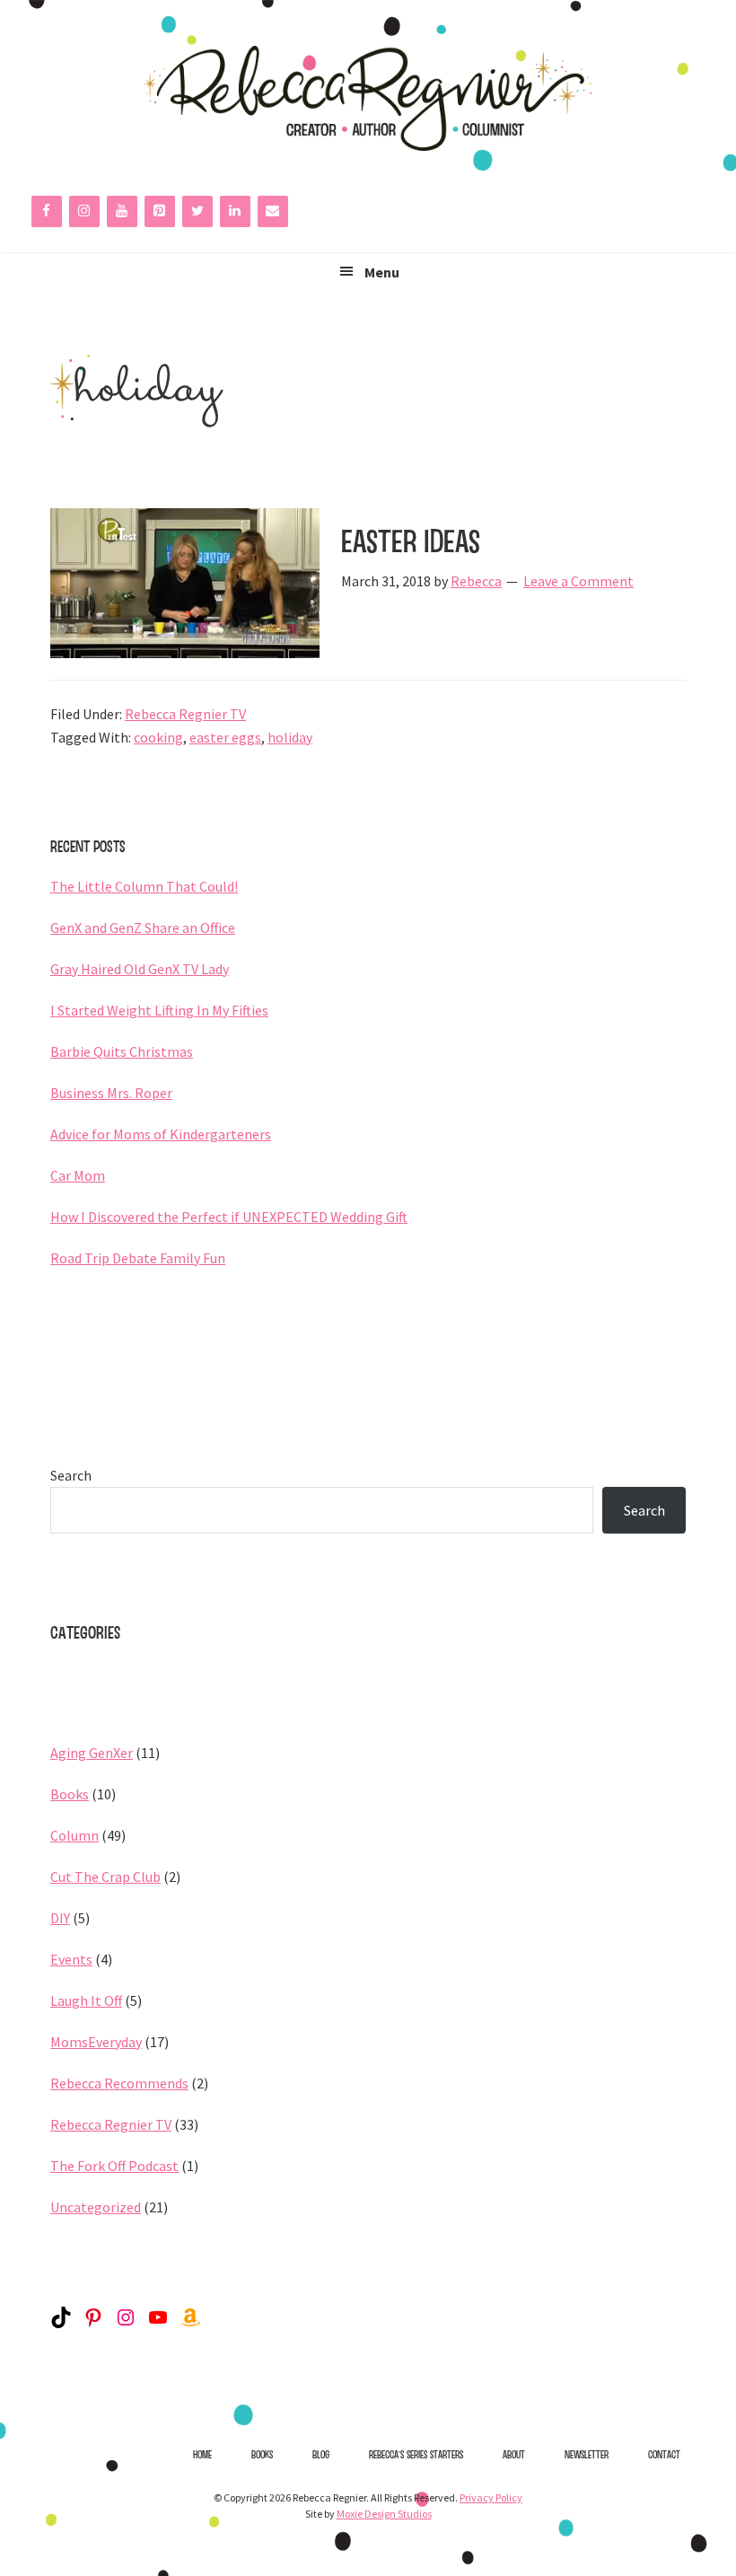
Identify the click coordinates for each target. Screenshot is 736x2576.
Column (74, 1835)
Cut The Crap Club (105, 1877)
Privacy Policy (491, 2497)
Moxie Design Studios (384, 2514)
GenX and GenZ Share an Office (143, 928)
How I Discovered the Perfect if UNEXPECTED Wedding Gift (229, 1217)
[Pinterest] (160, 211)
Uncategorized (96, 2207)
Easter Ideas (411, 541)
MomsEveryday (96, 2042)
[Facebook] (47, 211)
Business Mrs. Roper (111, 1093)
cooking (158, 737)
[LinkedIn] (235, 211)
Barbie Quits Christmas (122, 1051)
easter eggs (225, 737)
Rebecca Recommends (119, 2083)
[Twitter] (197, 211)
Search (71, 1475)
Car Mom (78, 1175)
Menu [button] (382, 272)
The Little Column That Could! (144, 886)
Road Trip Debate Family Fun (138, 1258)
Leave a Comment (578, 581)
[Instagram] (84, 211)
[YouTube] (122, 211)
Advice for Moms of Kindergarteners (161, 1134)
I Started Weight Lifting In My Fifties (159, 1010)
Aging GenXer (92, 1753)
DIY (60, 1918)
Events (71, 1959)
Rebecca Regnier (368, 98)
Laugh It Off (86, 2000)
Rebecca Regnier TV (185, 714)
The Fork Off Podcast (114, 2166)
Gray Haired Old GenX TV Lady (140, 969)
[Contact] (273, 211)
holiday (290, 737)
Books (70, 1794)
